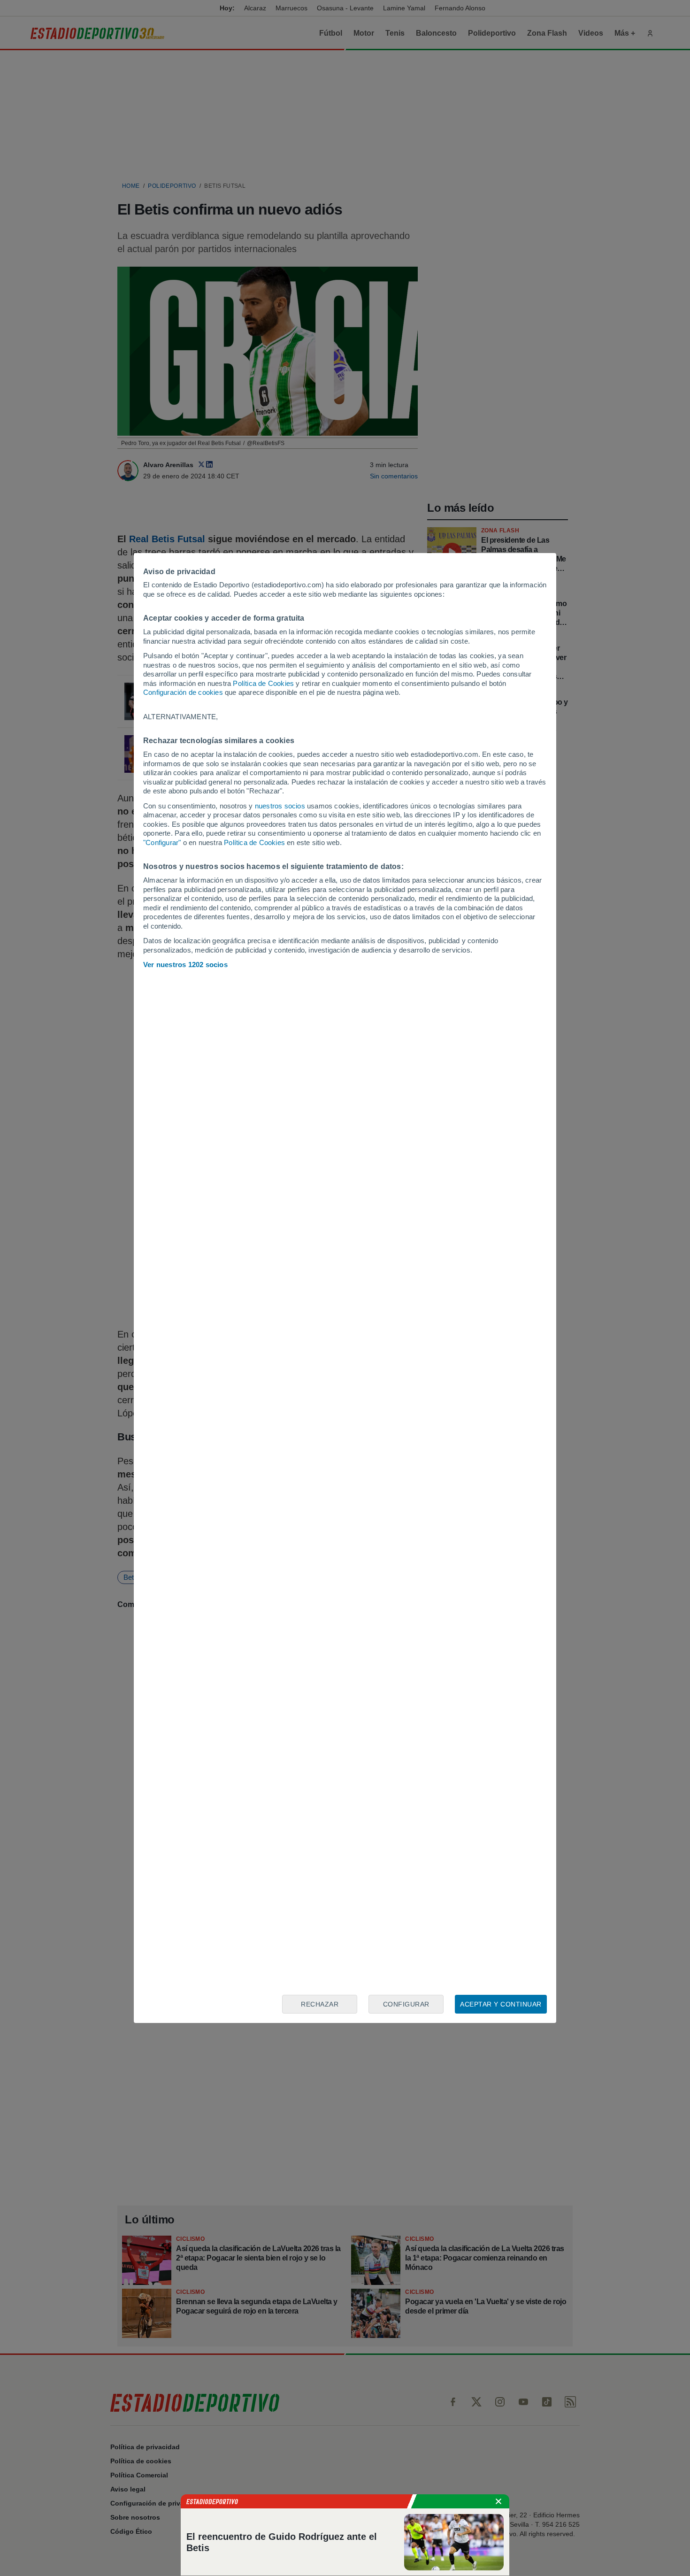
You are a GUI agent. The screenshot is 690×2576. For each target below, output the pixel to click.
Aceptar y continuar (501, 2004)
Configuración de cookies (183, 692)
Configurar (406, 2004)
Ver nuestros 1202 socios (185, 965)
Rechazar (320, 2004)
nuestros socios (280, 806)
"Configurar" (162, 842)
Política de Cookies (263, 683)
